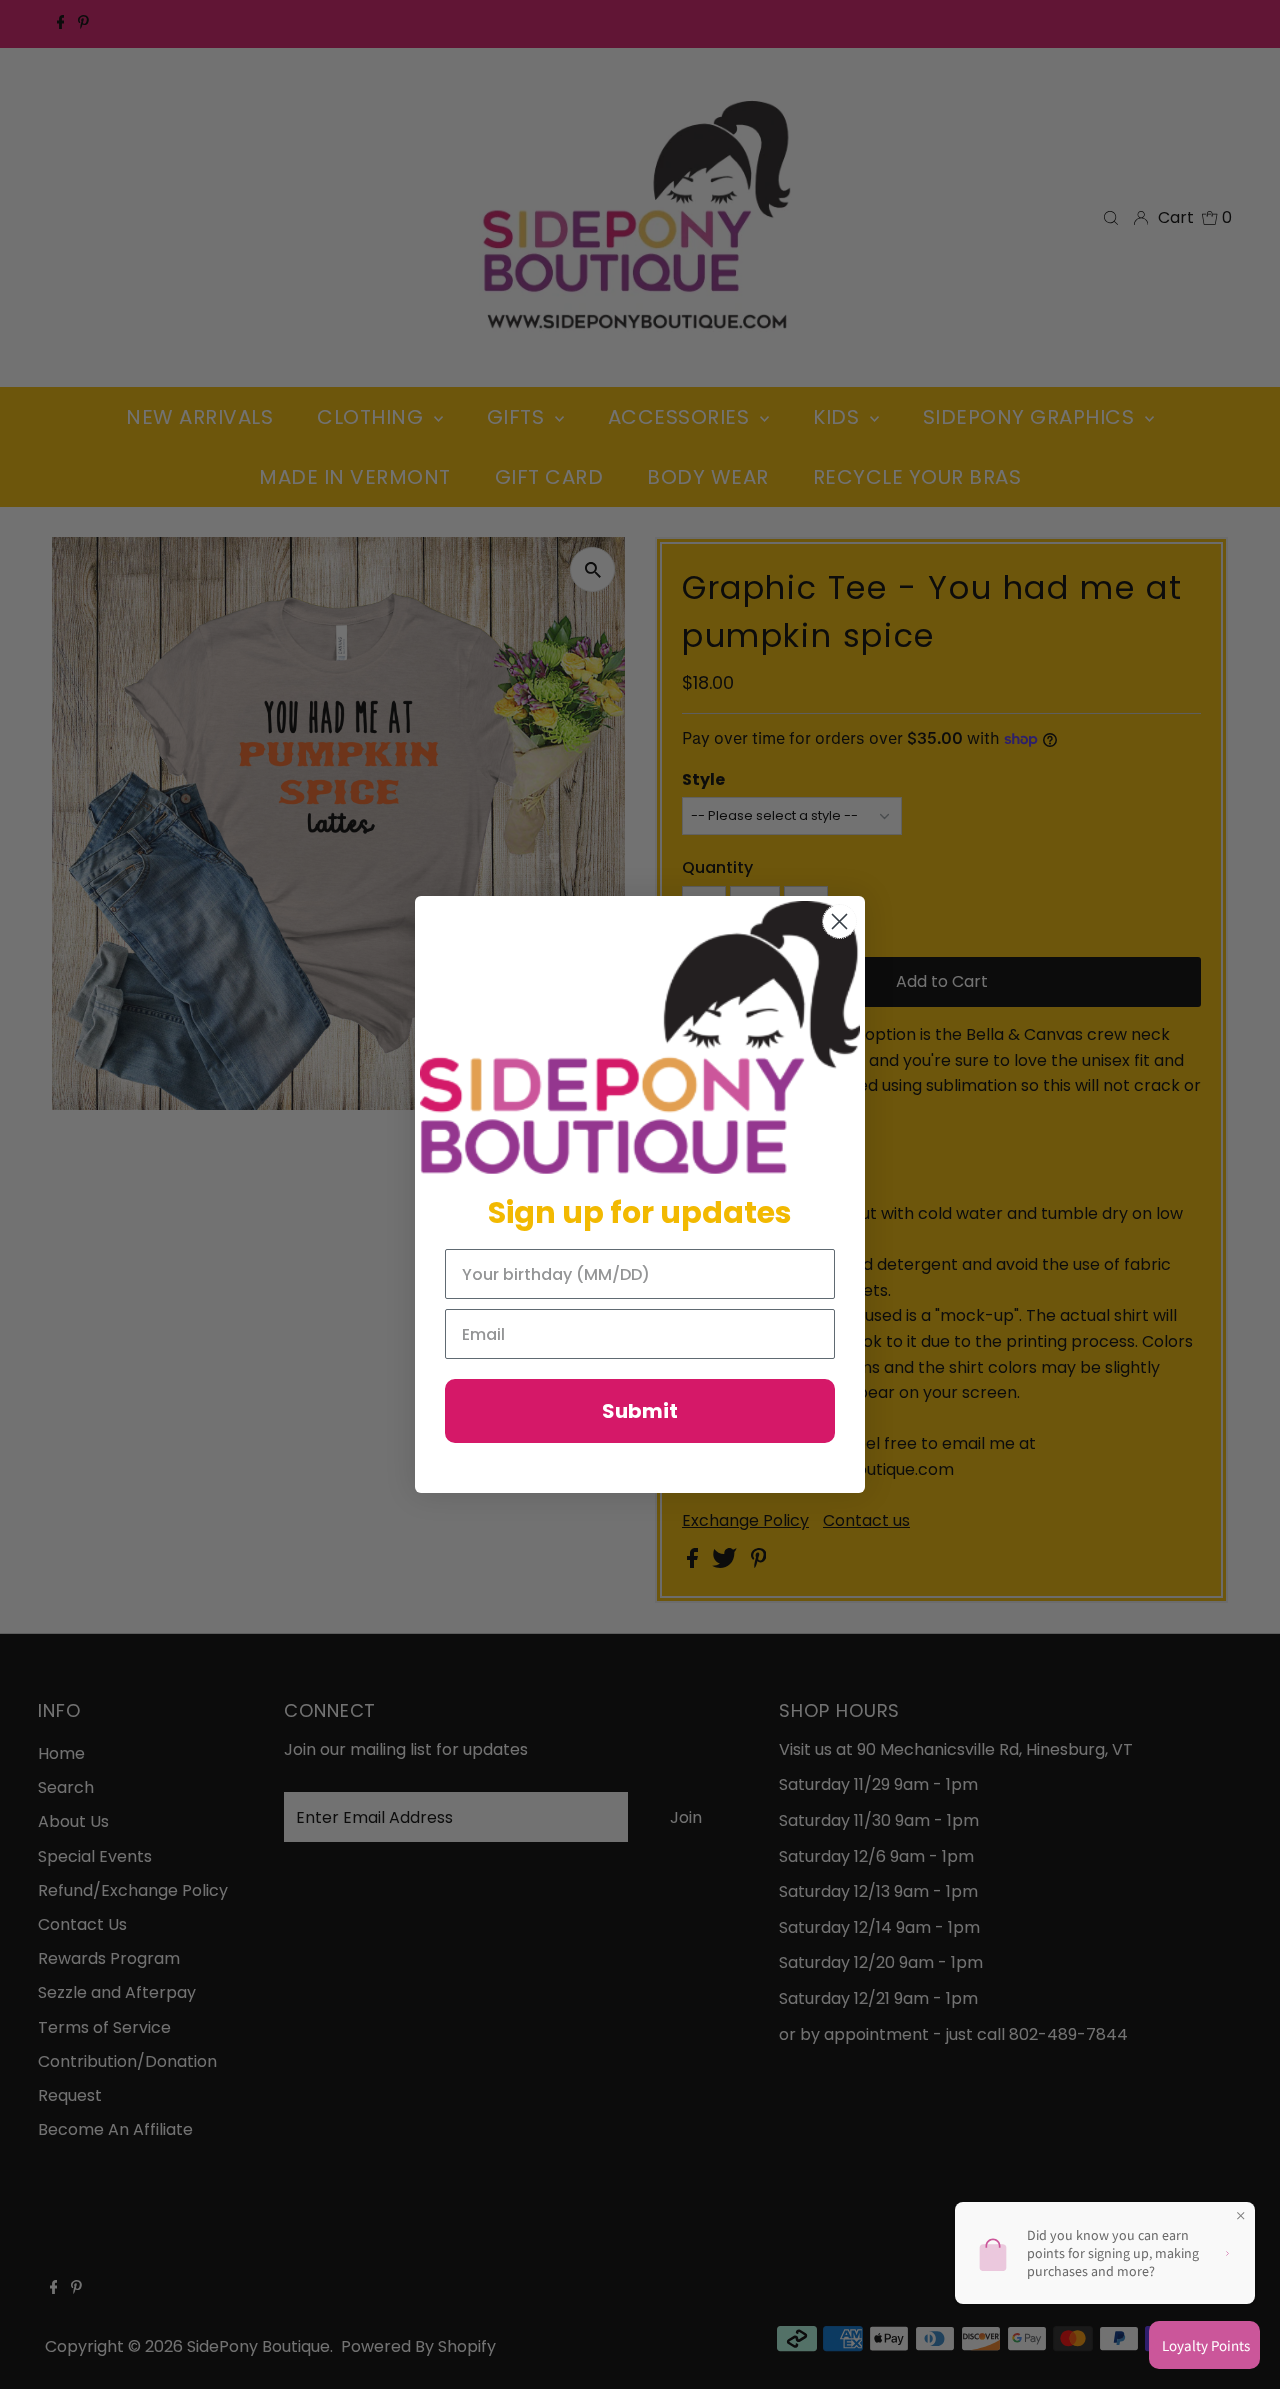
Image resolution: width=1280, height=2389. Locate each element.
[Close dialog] (839, 921)
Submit (640, 1411)
